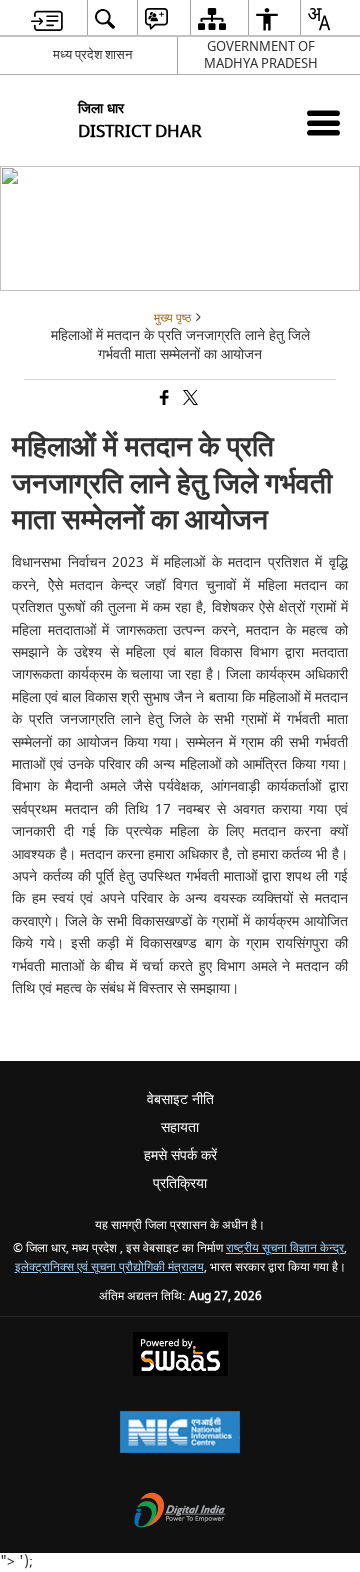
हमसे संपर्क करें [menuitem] (180, 1155)
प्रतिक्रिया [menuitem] (180, 1183)
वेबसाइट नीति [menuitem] (180, 1099)
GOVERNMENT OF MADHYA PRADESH (261, 55)
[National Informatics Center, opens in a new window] (180, 1434)
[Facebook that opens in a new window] (163, 399)
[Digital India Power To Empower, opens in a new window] (180, 1512)
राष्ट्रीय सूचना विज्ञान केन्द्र (285, 1248)
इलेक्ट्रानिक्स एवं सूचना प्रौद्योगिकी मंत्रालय (109, 1267)
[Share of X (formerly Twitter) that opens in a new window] (189, 399)
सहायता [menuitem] (180, 1127)
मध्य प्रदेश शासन (92, 54)
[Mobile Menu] (323, 122)
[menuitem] (47, 18)
